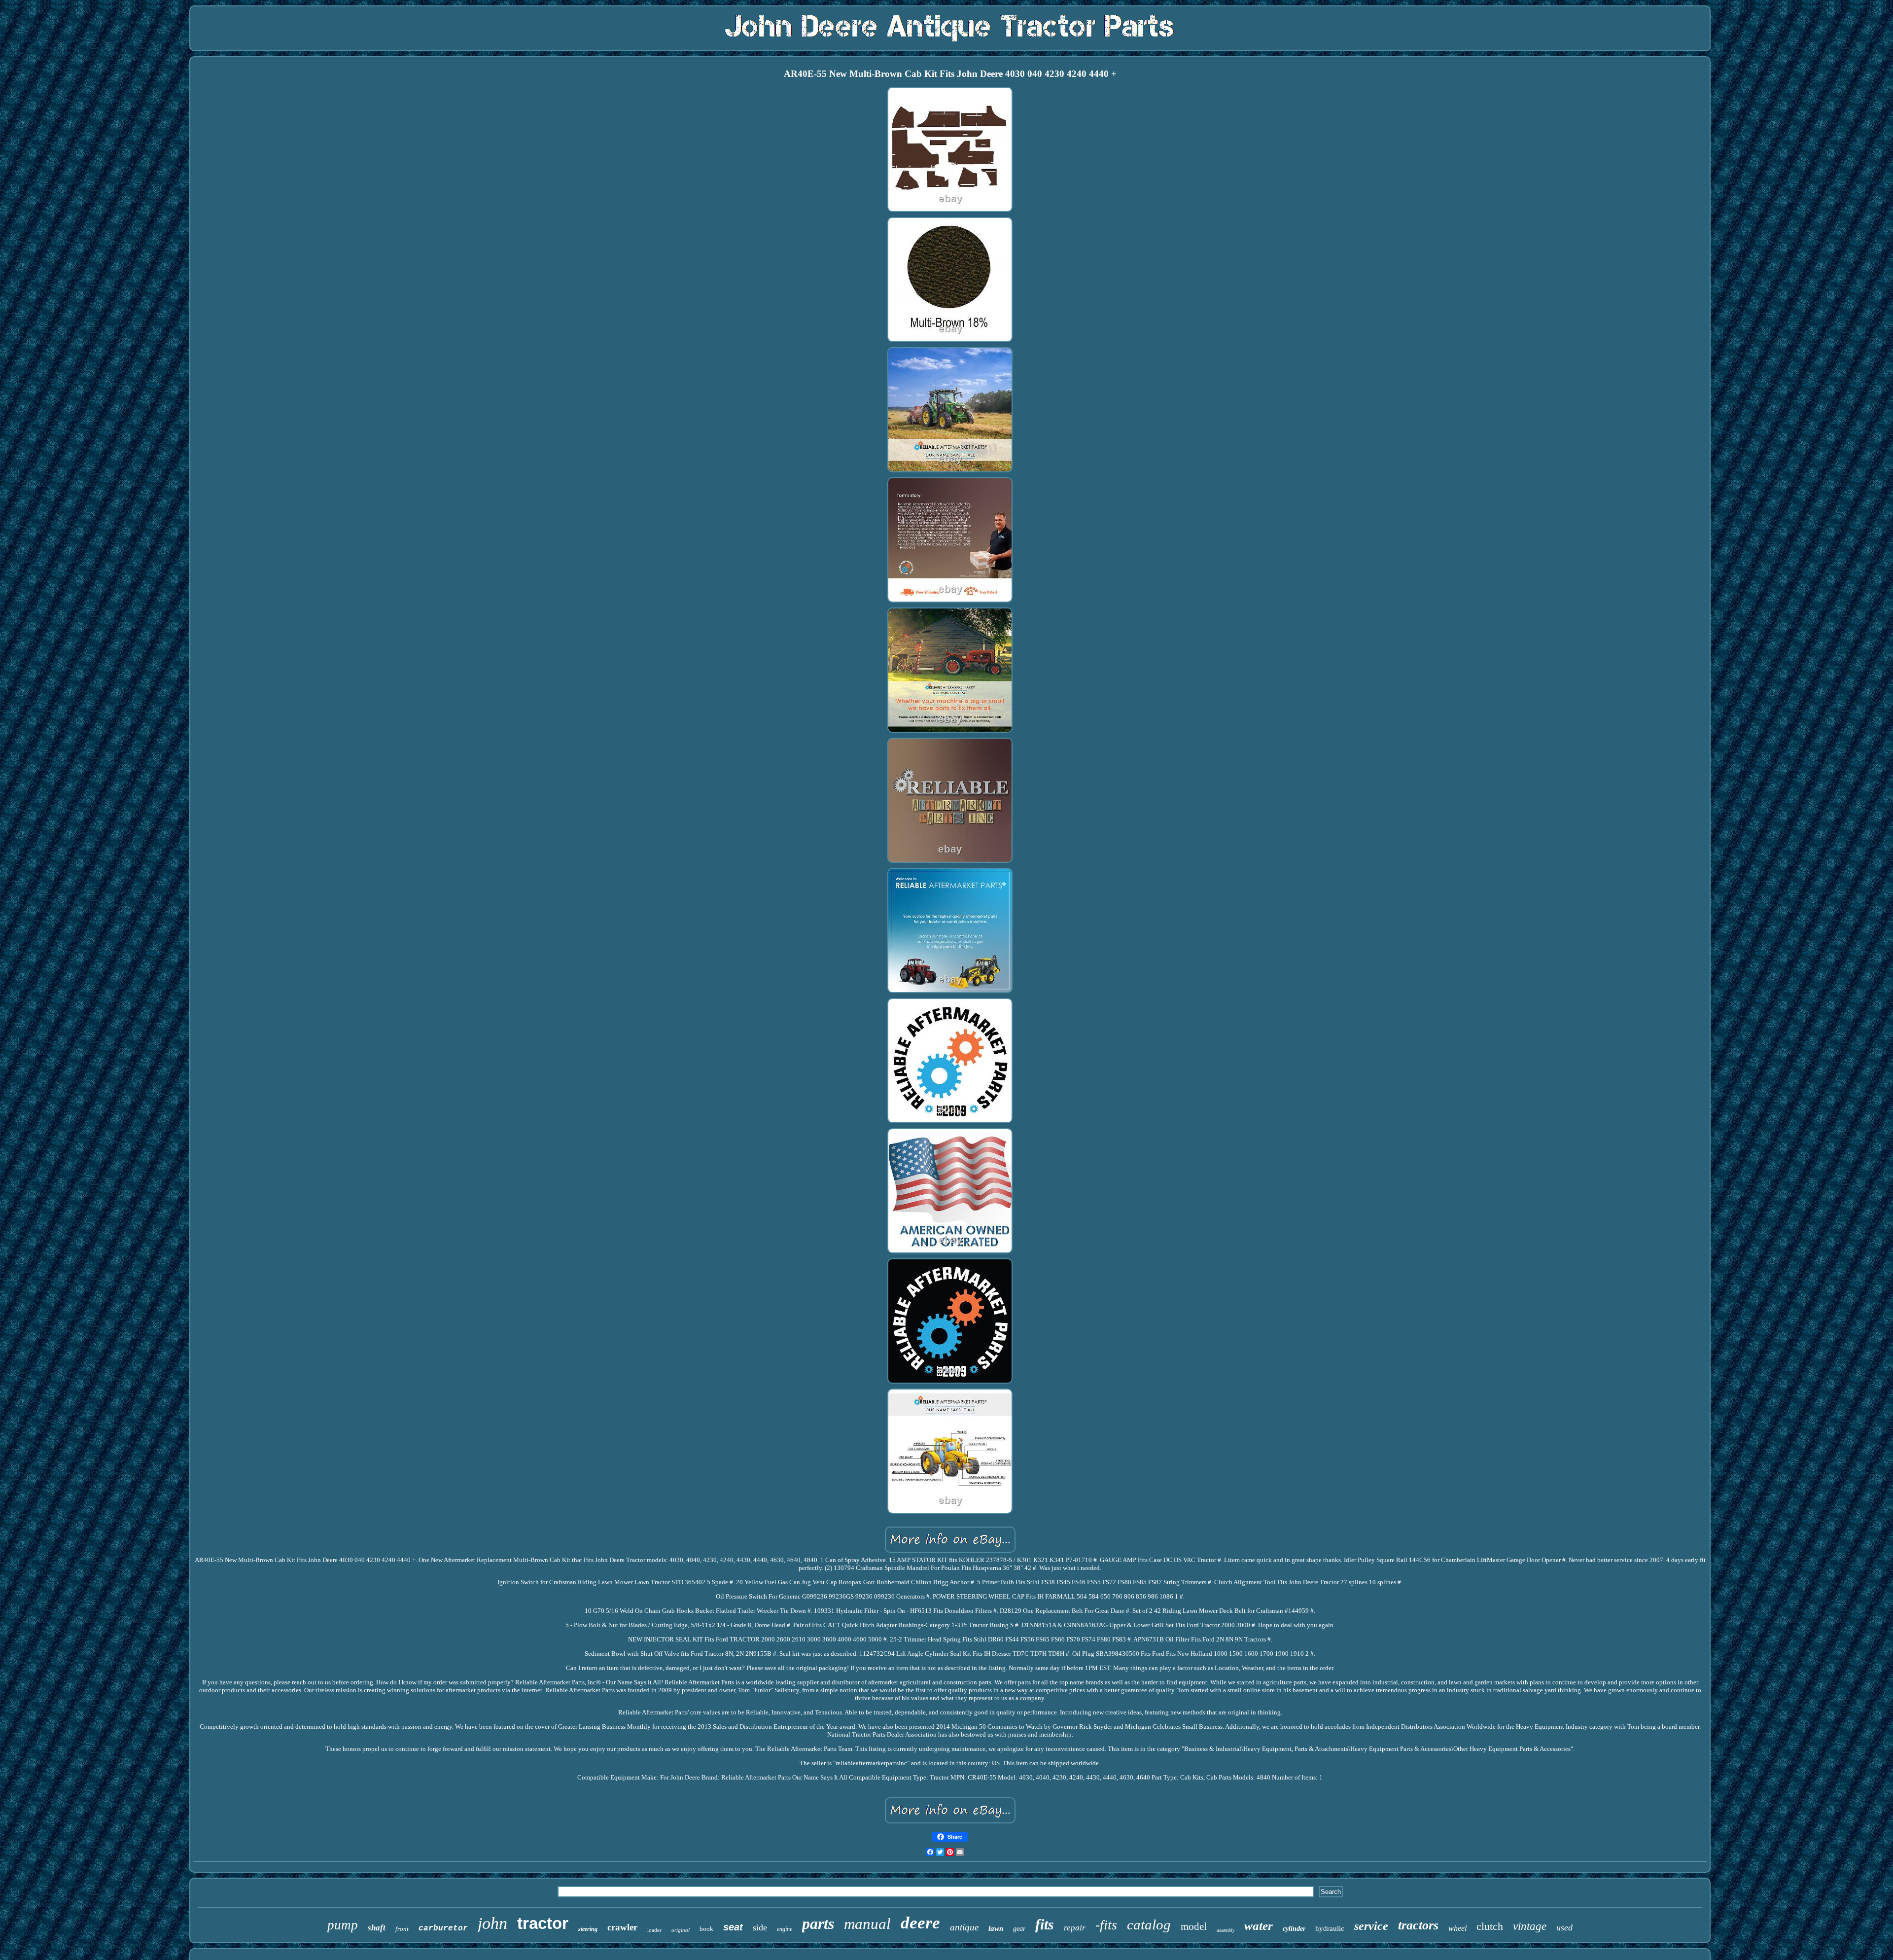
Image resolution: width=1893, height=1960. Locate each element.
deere (920, 1923)
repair (1075, 1928)
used (1564, 1927)
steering (588, 1929)
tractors (1418, 1925)
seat (733, 1927)
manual (867, 1924)
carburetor (443, 1928)
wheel (1457, 1928)
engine (785, 1929)
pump (343, 1925)
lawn (996, 1928)
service (1371, 1926)
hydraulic (1330, 1928)
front (402, 1929)
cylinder (1294, 1929)
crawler (622, 1927)
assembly (1226, 1930)
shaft (377, 1928)
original (681, 1930)
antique (964, 1927)
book (706, 1929)
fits (1045, 1924)
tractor (543, 1923)
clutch (1490, 1926)
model (1194, 1926)
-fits (1106, 1925)
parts (818, 1924)
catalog (1149, 1924)
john (492, 1923)
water (1259, 1926)
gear (1019, 1929)
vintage (1530, 1926)
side (760, 1927)
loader (654, 1930)
